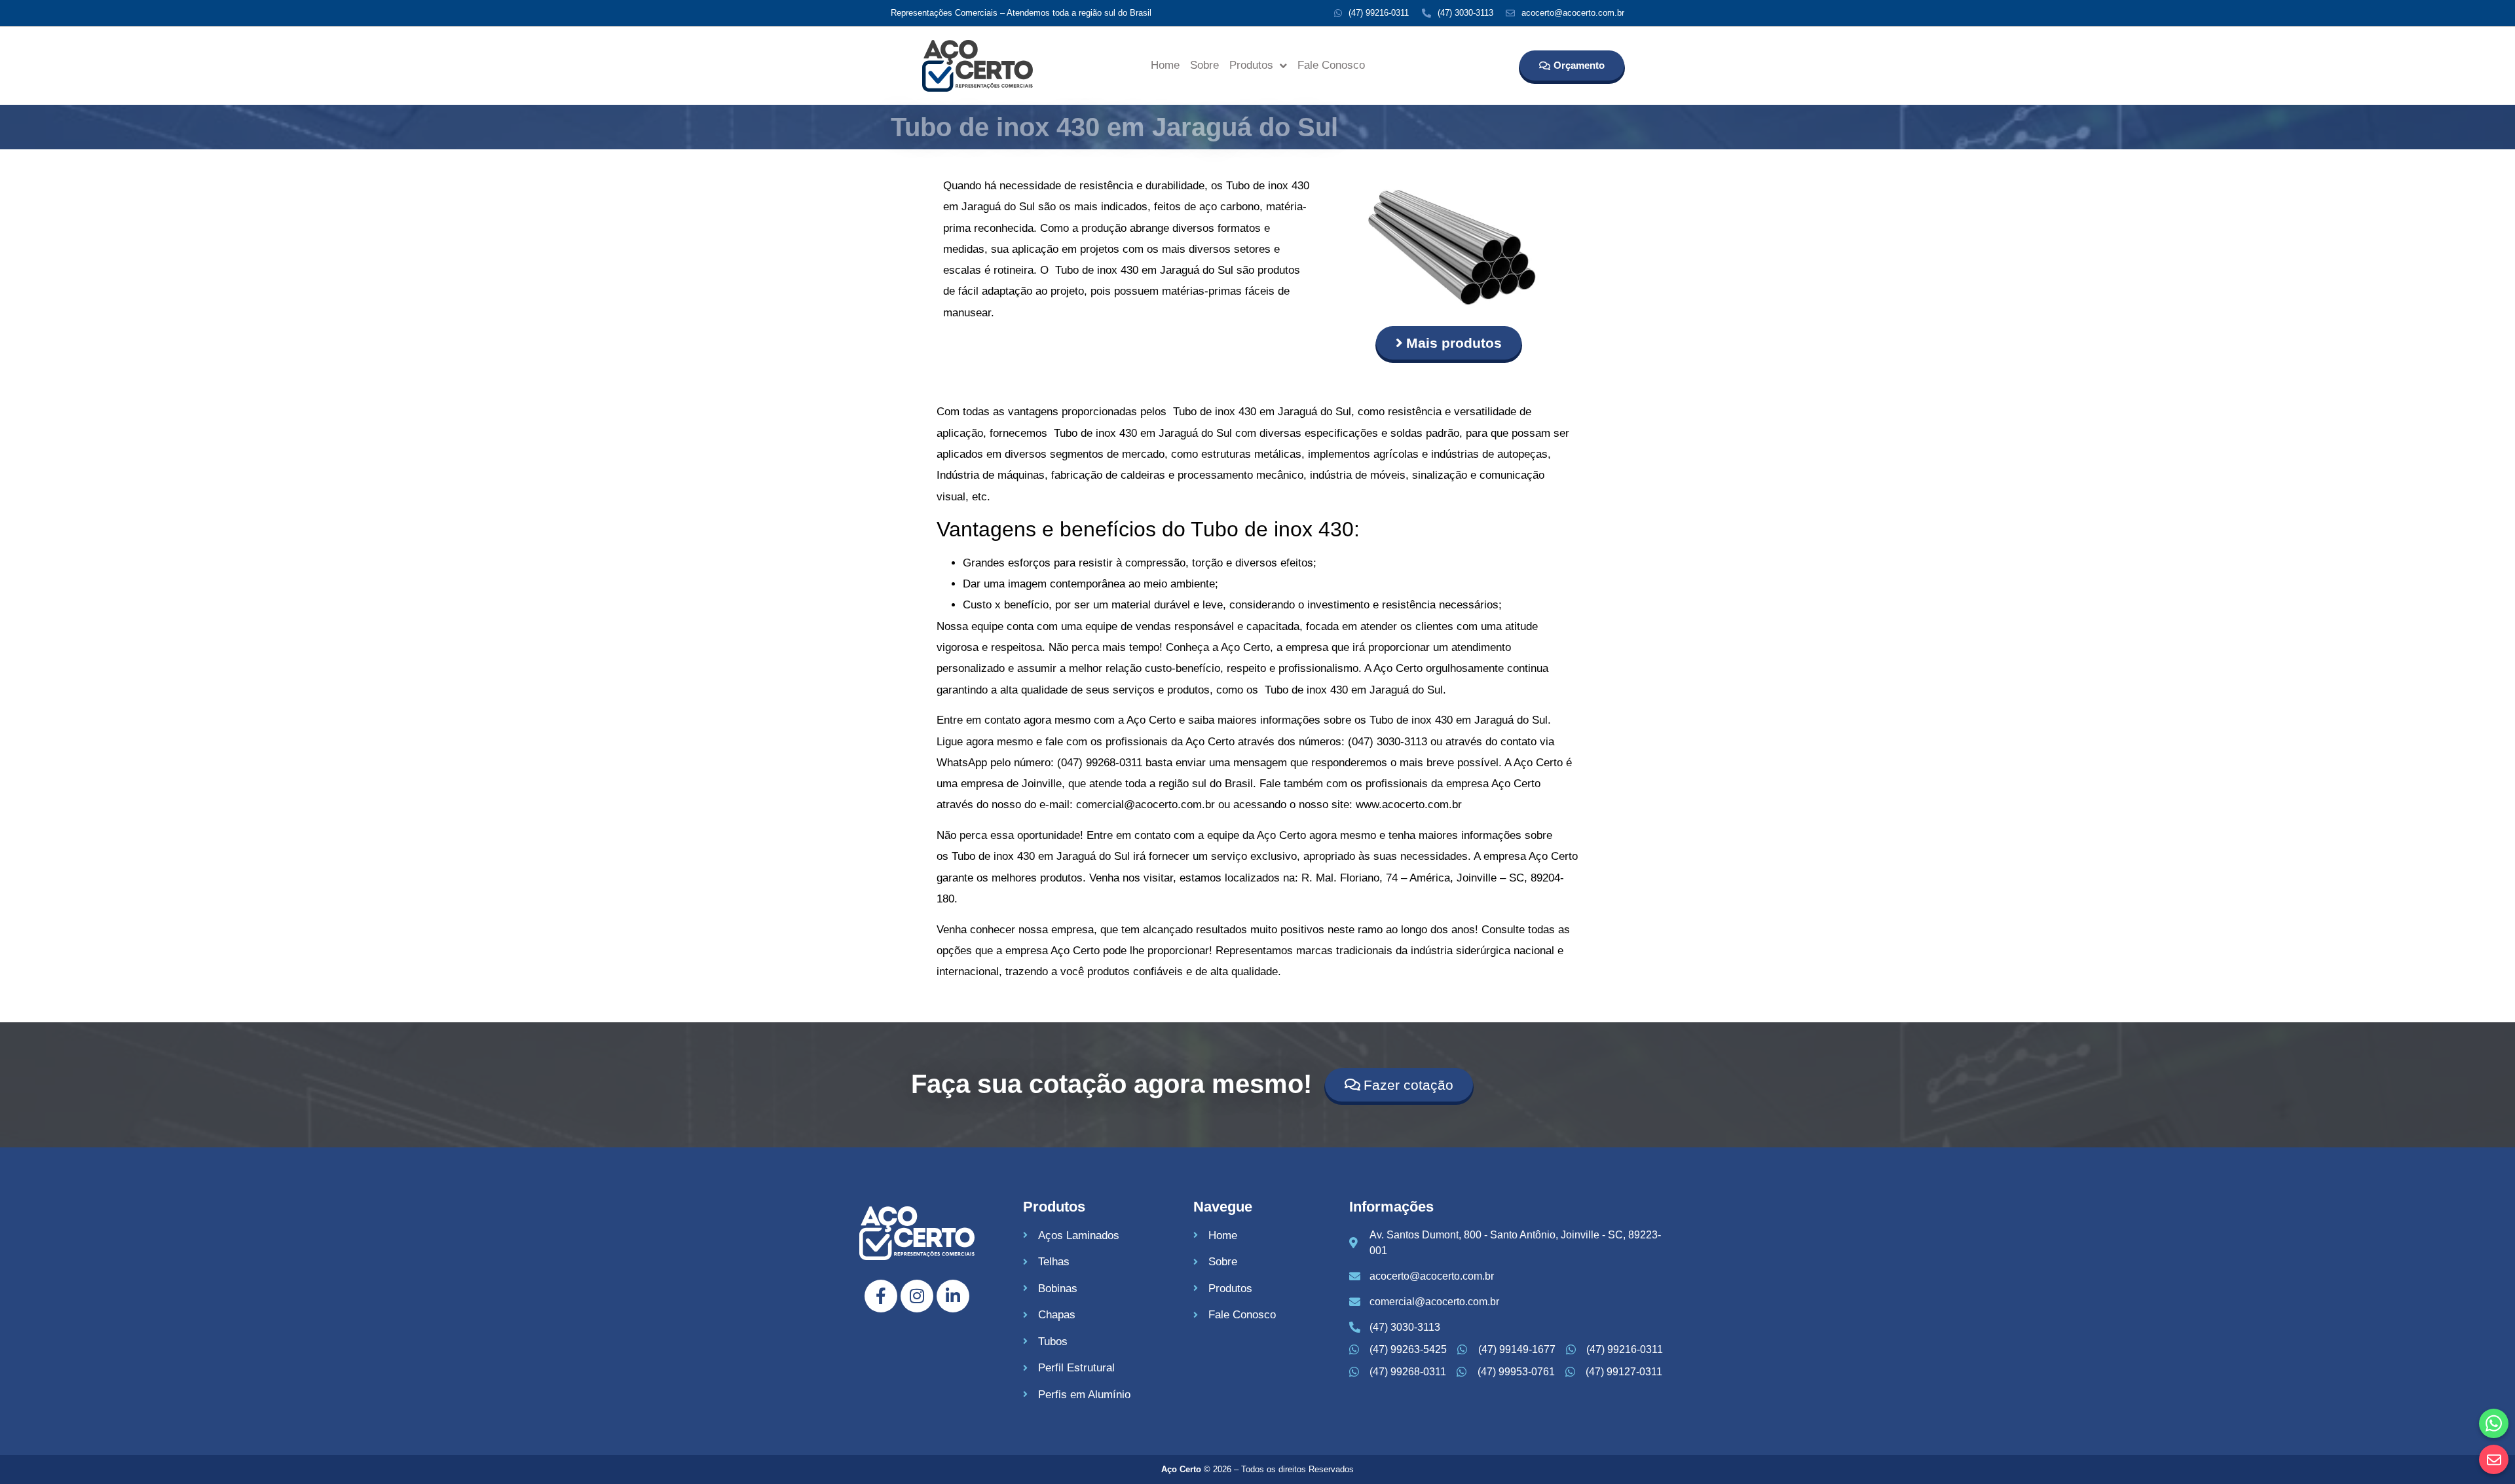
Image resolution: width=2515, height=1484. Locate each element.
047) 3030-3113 (1389, 742)
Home (1165, 65)
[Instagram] (917, 1296)
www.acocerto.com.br (1409, 805)
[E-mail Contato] (2494, 1459)
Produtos (1251, 65)
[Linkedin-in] (953, 1296)
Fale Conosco (1331, 65)
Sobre (1204, 65)
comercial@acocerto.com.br (1146, 805)
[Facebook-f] (881, 1296)
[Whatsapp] (2494, 1423)
